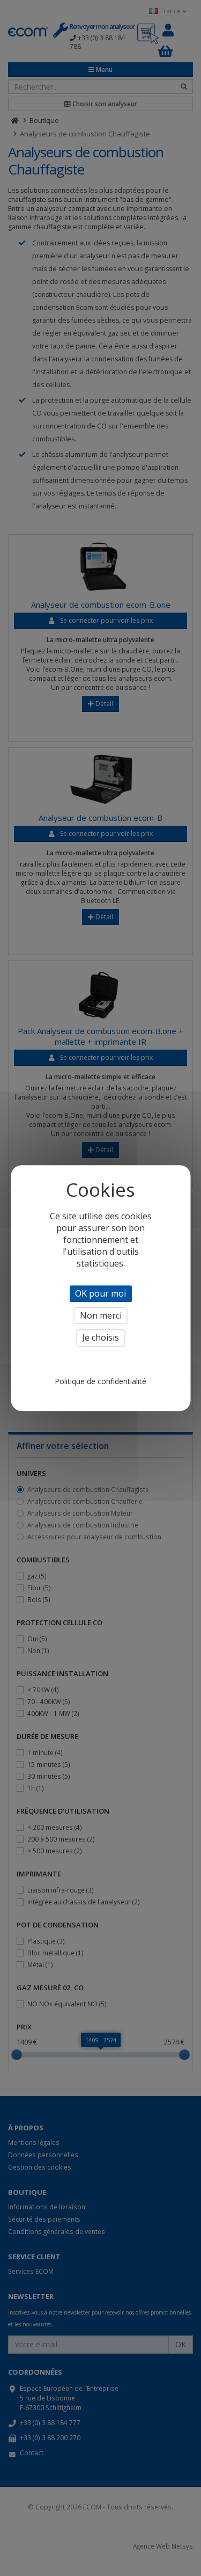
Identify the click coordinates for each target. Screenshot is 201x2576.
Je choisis (100, 1338)
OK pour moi (100, 1293)
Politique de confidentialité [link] (100, 1381)
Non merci (101, 1315)
